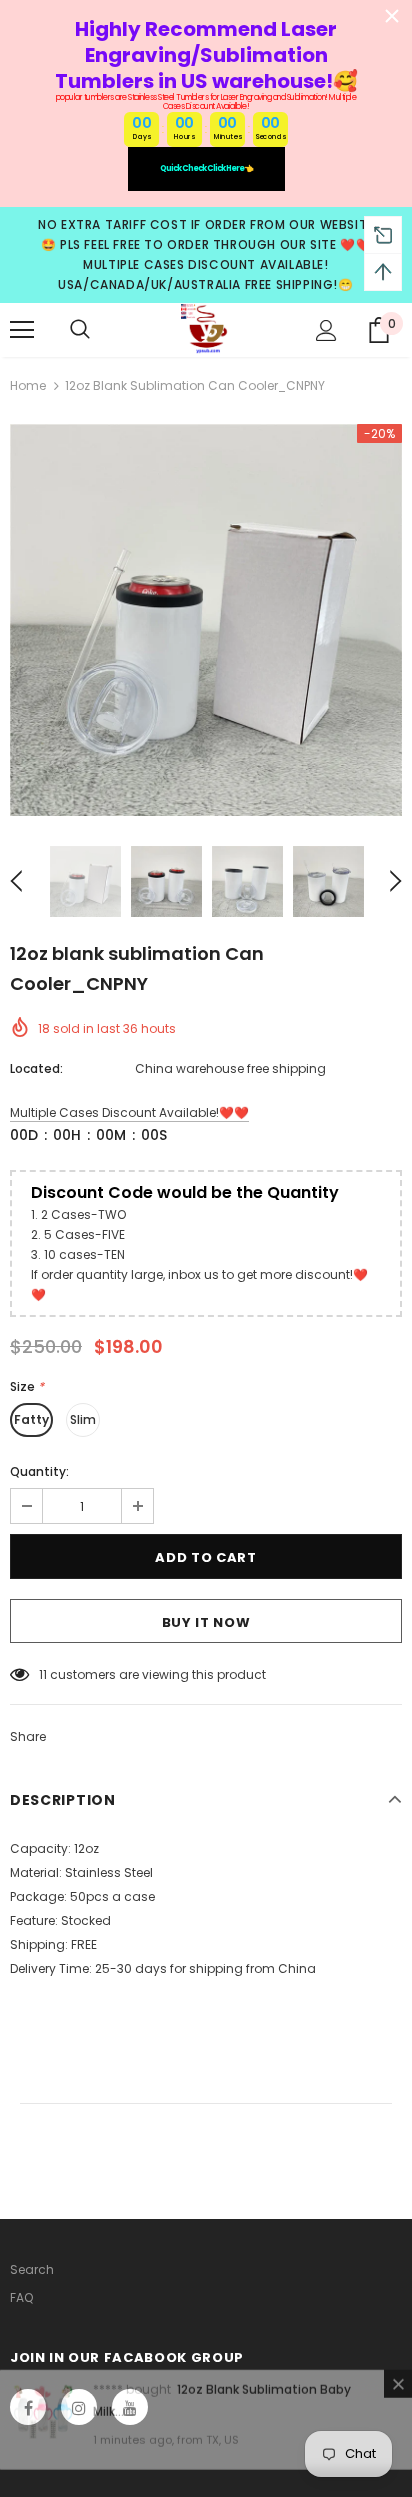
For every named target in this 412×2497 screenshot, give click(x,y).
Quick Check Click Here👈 (206, 168)
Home (28, 385)
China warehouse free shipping (230, 1068)
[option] (206, 620)
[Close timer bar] (392, 16)
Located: (36, 1068)
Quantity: (39, 1471)
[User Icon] (326, 330)
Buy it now (206, 1622)
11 (43, 1674)
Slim (83, 1419)
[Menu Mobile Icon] (22, 330)
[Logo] (206, 329)
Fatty (31, 1419)
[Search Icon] (80, 330)
